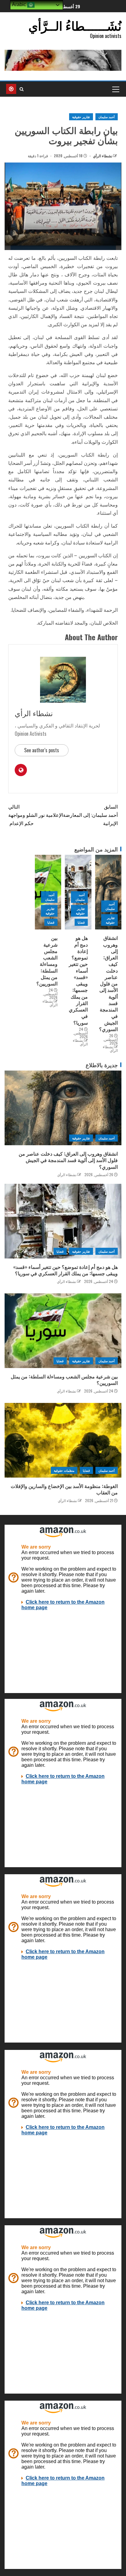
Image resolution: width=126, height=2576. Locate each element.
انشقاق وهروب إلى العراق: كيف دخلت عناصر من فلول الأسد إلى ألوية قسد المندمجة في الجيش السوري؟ (108, 983)
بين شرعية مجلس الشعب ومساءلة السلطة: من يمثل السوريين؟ (47, 961)
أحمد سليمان (107, 117)
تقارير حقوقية (81, 117)
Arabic (20, 4)
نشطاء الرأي (102, 156)
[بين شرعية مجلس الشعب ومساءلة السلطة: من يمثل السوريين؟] (63, 1331)
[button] (115, 89)
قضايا (81, 922)
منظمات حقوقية (64, 1470)
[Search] (22, 89)
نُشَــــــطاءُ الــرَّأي (75, 25)
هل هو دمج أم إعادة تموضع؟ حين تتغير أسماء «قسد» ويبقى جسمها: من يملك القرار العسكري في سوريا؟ (78, 980)
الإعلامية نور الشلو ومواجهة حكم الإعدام (36, 815)
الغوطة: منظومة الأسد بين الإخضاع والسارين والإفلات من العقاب (64, 1489)
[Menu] (115, 89)
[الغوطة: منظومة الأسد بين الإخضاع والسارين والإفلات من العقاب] (63, 1440)
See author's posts (42, 750)
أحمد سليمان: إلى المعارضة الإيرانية (90, 815)
